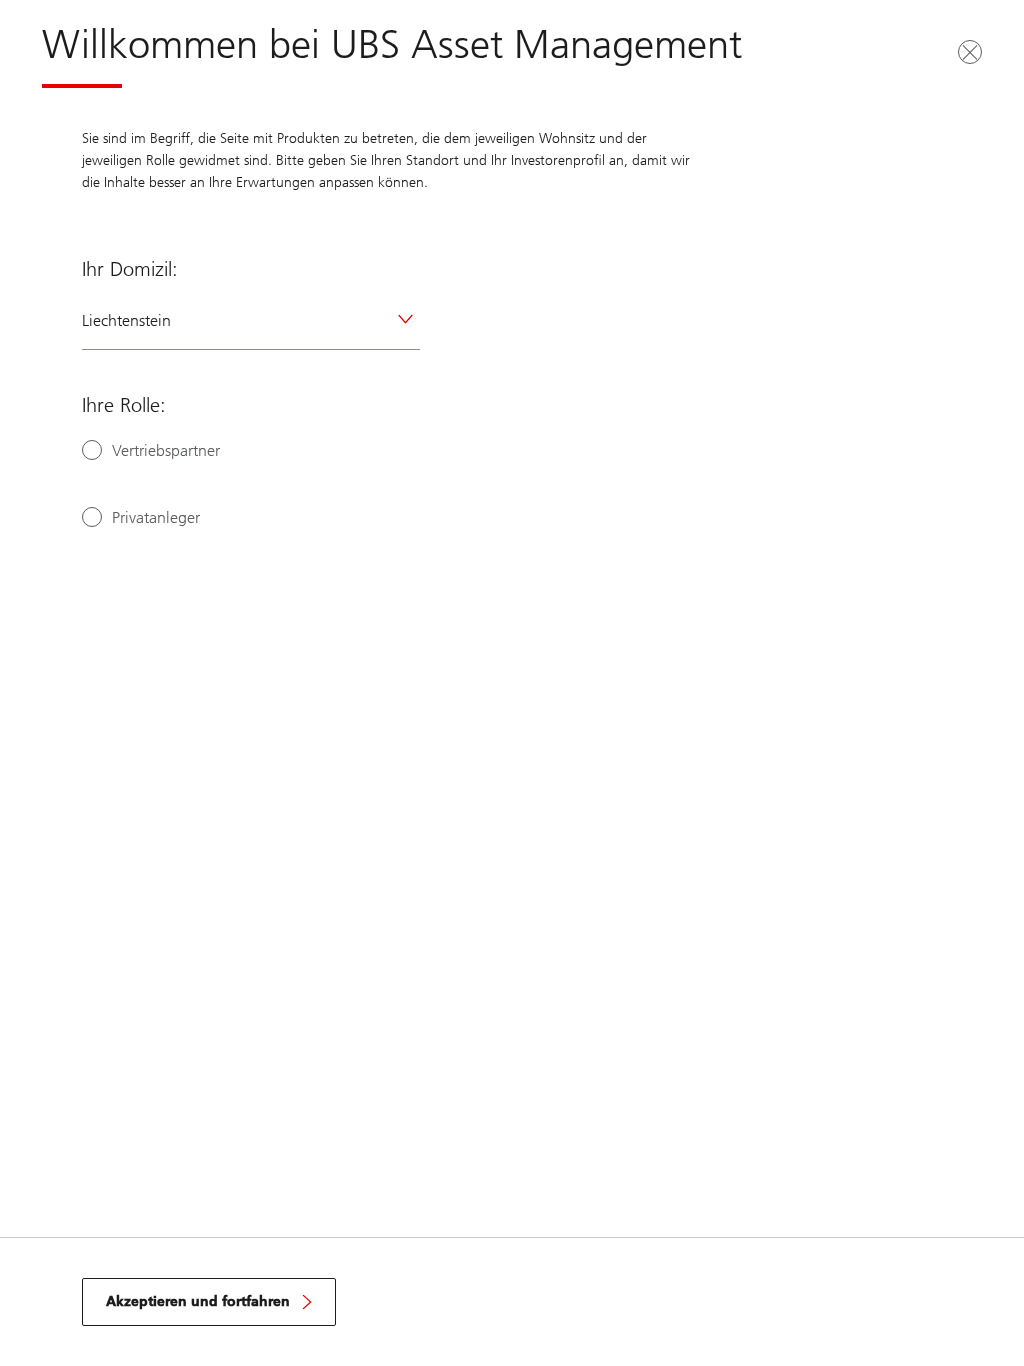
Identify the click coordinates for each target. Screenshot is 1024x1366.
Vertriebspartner (166, 450)
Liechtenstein (126, 320)
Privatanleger (156, 517)
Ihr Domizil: (130, 269)
